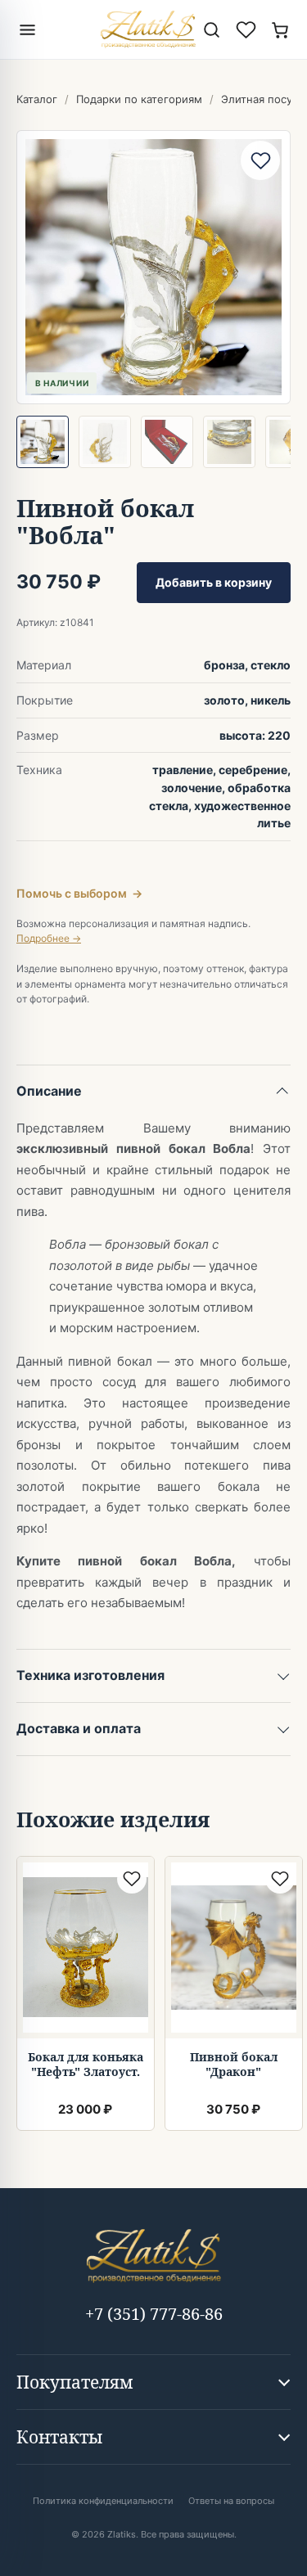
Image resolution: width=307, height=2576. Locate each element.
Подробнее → (49, 938)
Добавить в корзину (214, 582)
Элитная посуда (262, 99)
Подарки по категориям (139, 99)
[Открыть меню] (27, 29)
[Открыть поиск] (211, 29)
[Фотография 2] (105, 442)
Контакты (59, 2437)
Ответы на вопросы (231, 2501)
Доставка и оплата (79, 1728)
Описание (49, 1091)
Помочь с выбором (79, 893)
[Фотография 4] (229, 442)
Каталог (37, 99)
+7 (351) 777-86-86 (154, 2314)
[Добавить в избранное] (260, 160)
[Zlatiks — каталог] (148, 29)
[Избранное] (246, 29)
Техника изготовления (90, 1675)
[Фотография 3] (167, 442)
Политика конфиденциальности (103, 2501)
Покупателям (75, 2382)
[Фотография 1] (43, 442)
